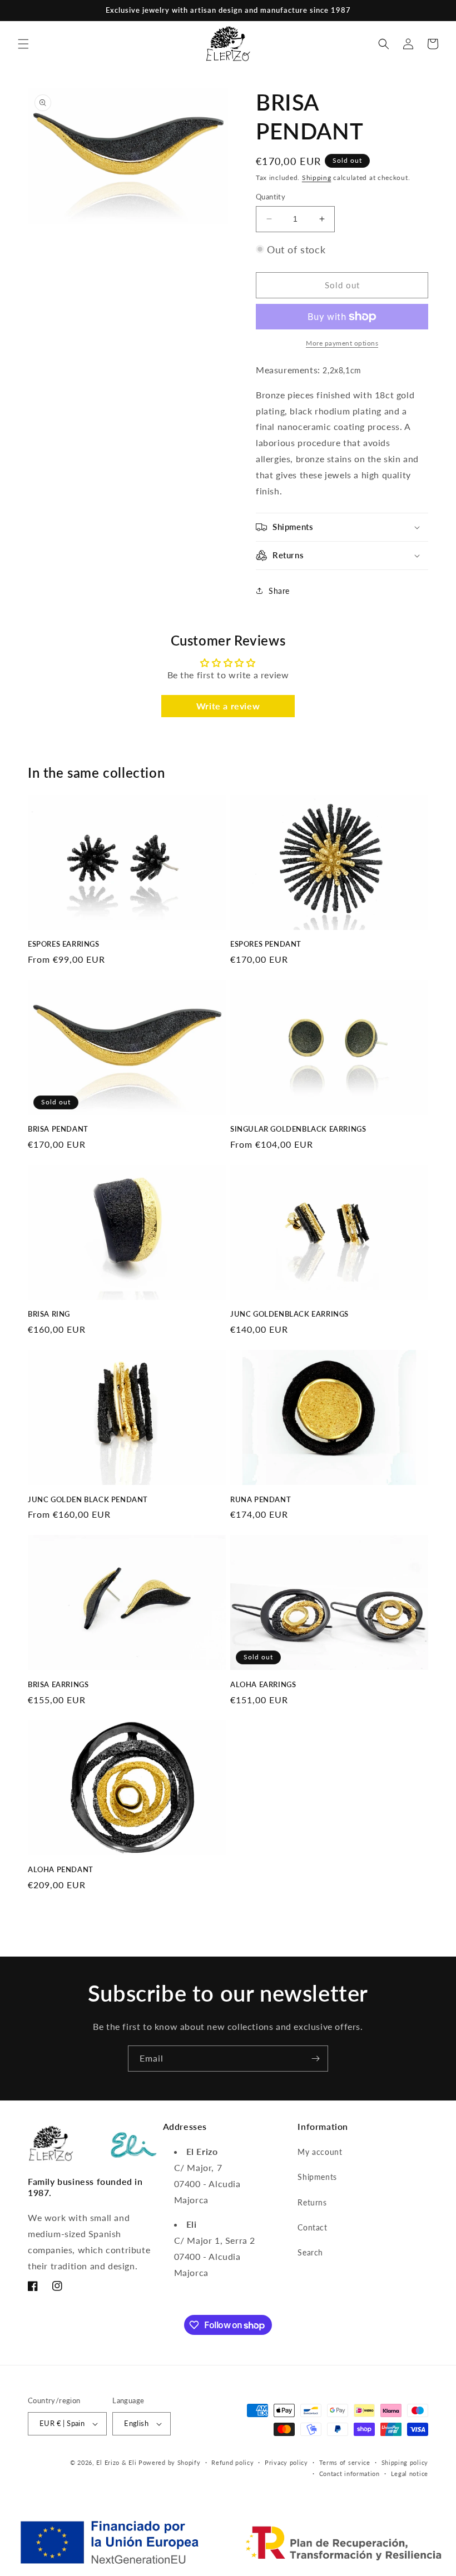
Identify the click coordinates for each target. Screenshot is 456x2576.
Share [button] (279, 591)
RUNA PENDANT (261, 1499)
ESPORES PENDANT (266, 944)
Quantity (271, 197)
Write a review (228, 706)
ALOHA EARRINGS (263, 1684)
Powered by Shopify (170, 2462)
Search (310, 2252)
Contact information (350, 2474)
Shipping (317, 177)
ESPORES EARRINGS (64, 944)
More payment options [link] (342, 343)
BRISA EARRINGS (58, 1684)
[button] (23, 44)
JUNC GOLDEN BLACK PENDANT (88, 1499)
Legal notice (410, 2474)
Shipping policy (405, 2462)
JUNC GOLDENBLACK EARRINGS (289, 1314)
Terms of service (345, 2462)
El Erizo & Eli (116, 2462)
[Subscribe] (315, 2059)
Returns (312, 2202)
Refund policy (232, 2462)
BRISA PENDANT (58, 1129)
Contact (312, 2227)
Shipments (317, 2177)
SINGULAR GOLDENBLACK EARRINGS (298, 1129)
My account (320, 2152)
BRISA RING (49, 1314)
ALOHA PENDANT (61, 1869)
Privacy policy (286, 2462)
